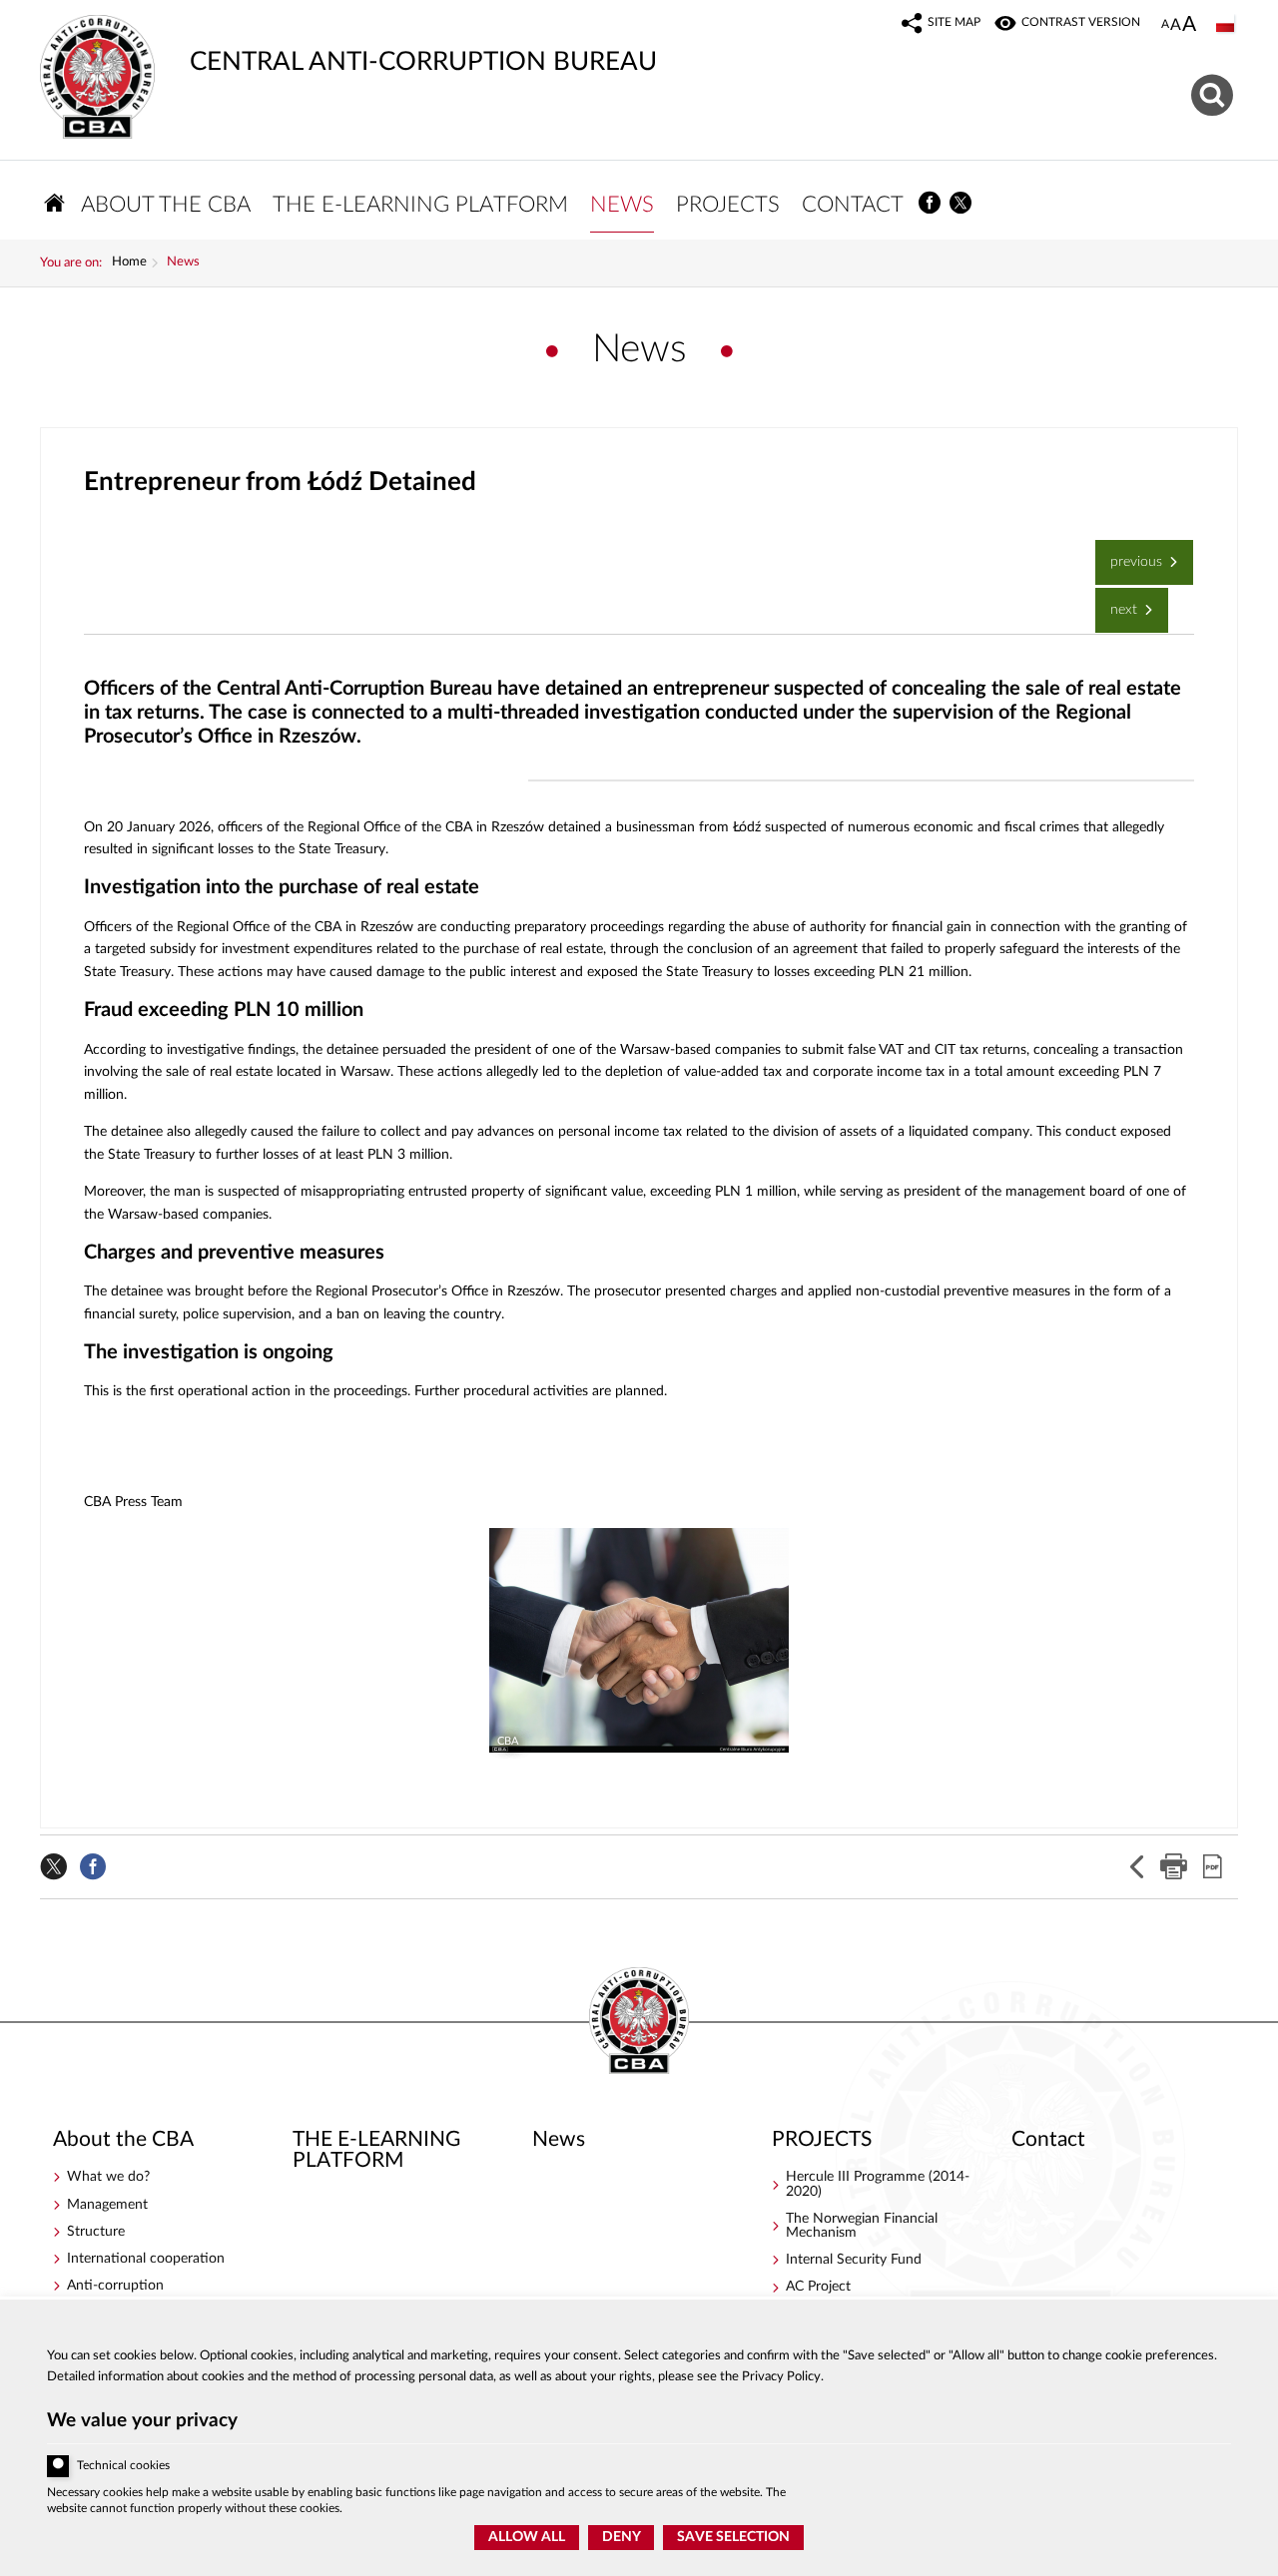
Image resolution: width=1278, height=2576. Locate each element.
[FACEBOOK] (930, 203)
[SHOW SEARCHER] (1215, 92)
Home (129, 262)
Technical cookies (123, 2466)
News (183, 262)
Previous (1131, 554)
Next (1118, 602)
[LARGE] (1189, 26)
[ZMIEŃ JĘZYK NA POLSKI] (1227, 25)
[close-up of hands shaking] (639, 1640)
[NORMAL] (1165, 25)
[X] (961, 203)
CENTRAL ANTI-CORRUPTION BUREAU (348, 45)
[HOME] (55, 203)
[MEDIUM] (1176, 25)
